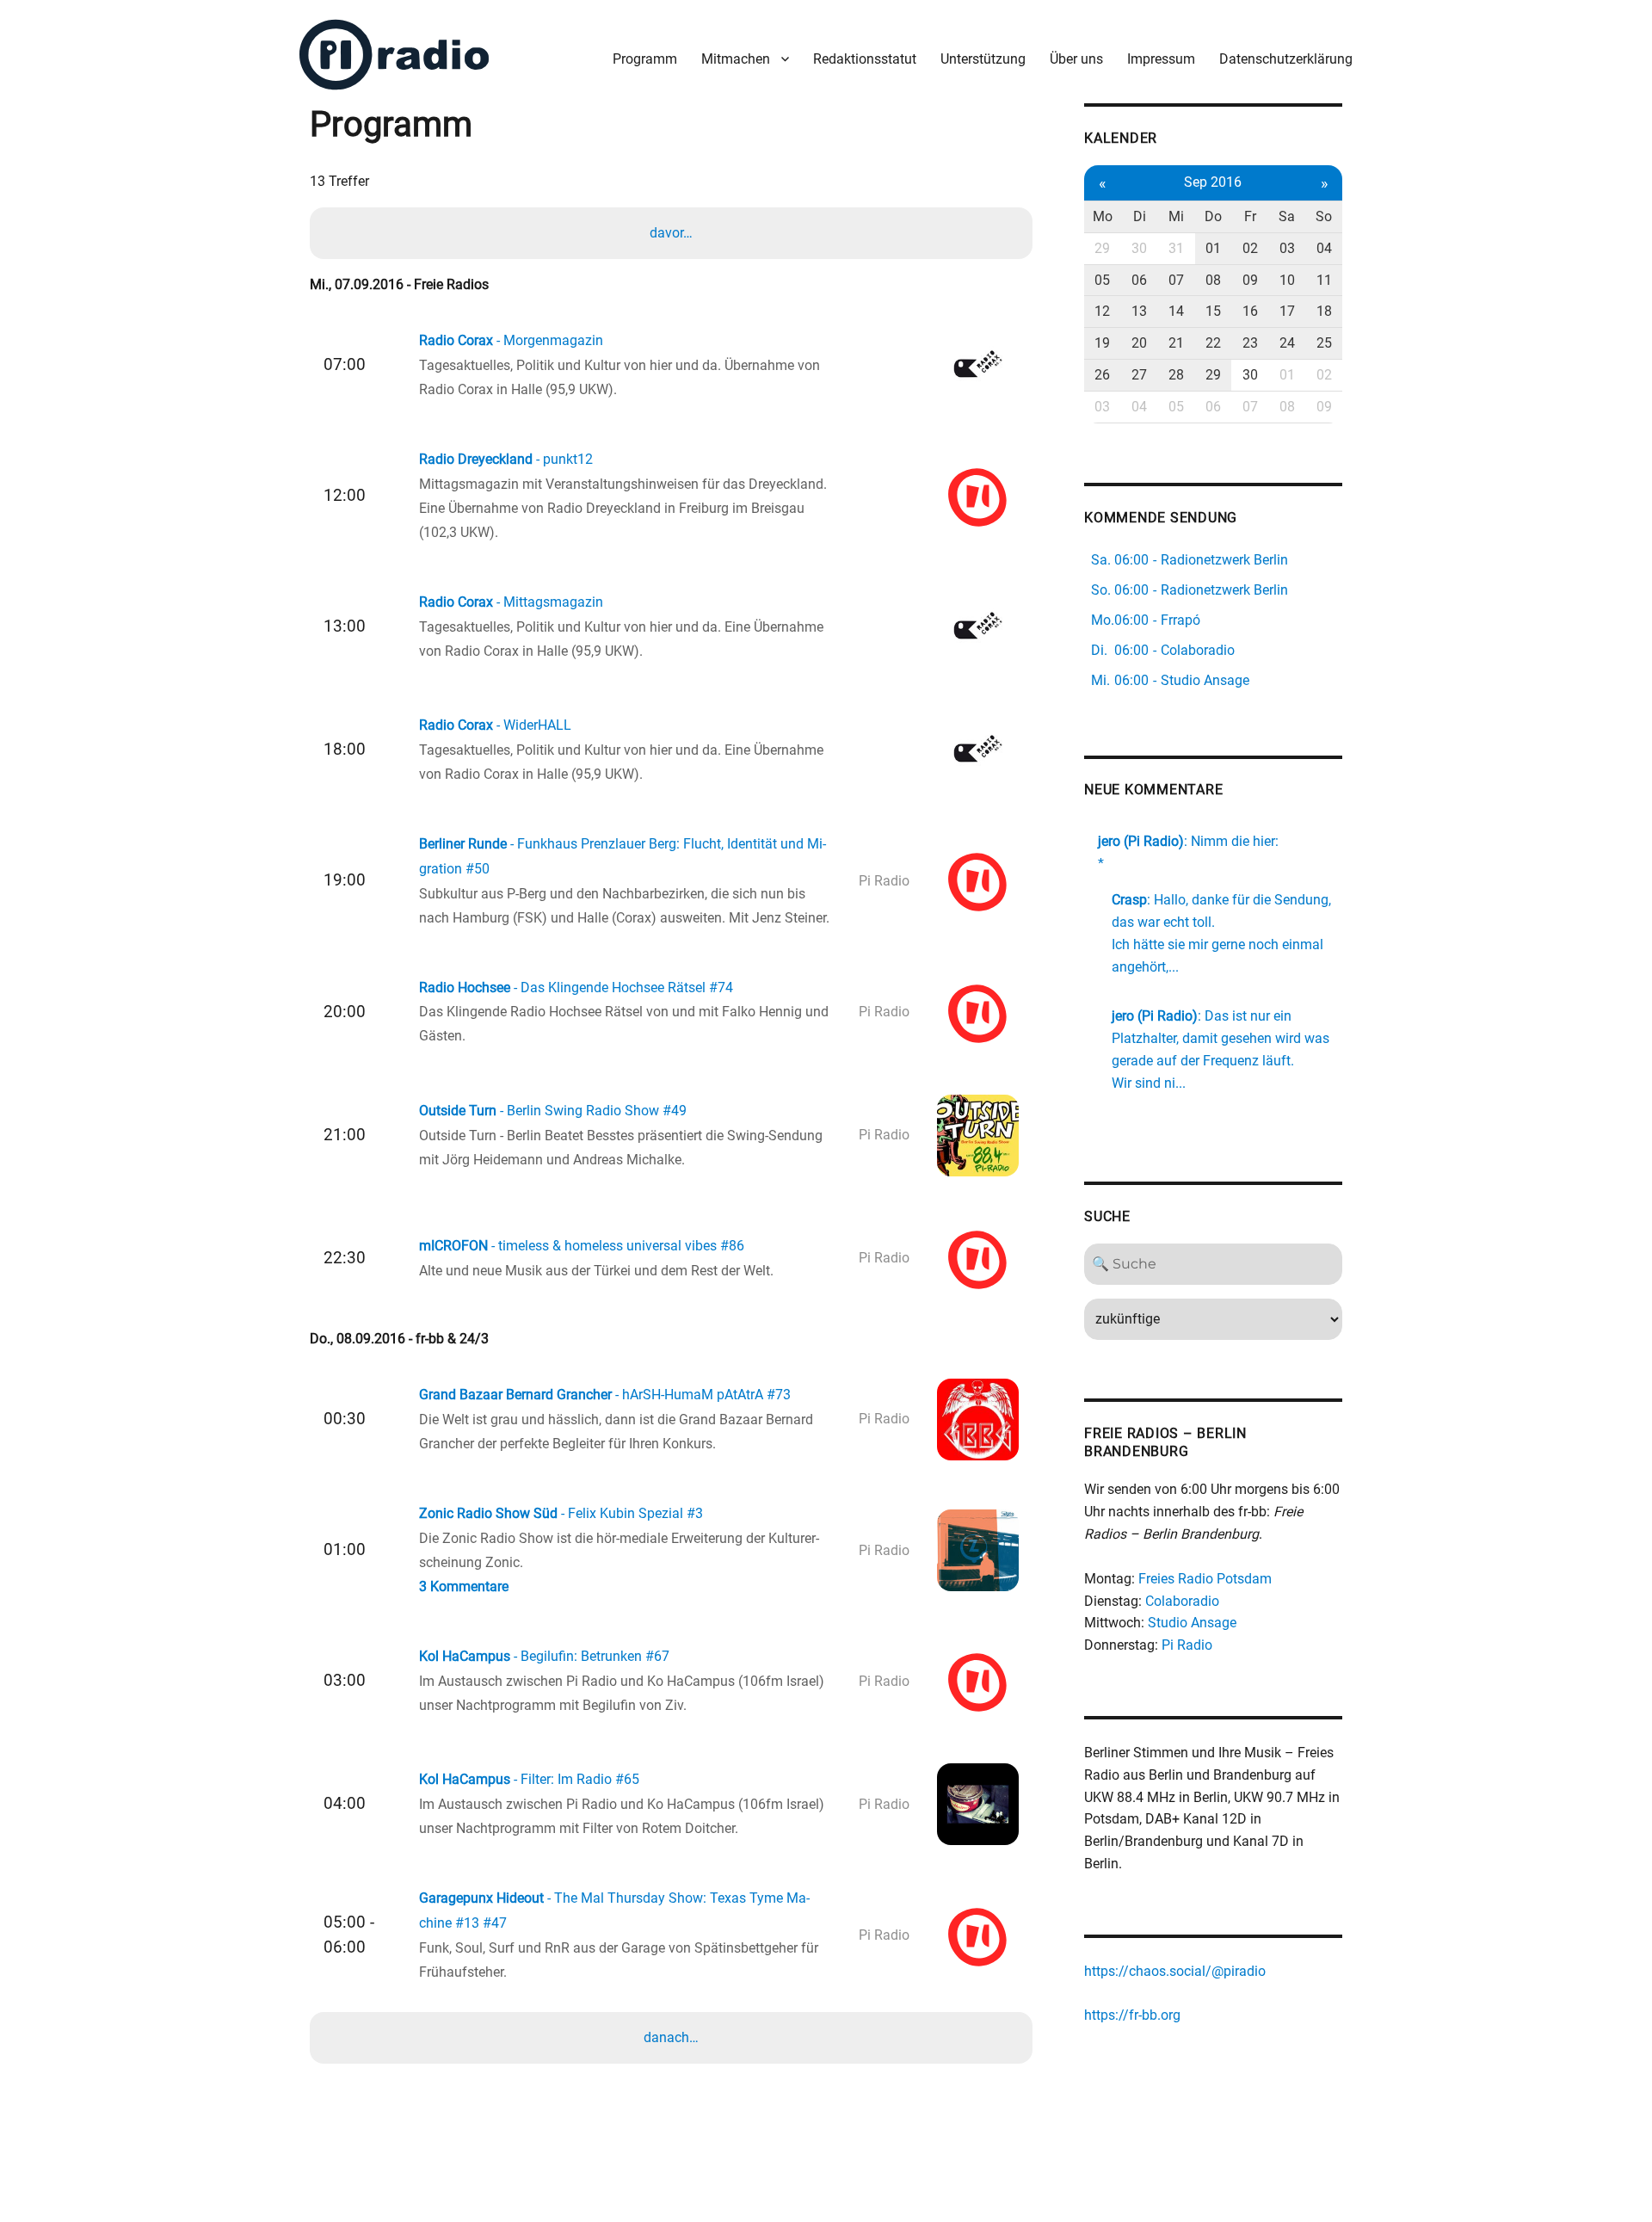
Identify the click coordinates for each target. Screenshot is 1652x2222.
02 (1250, 248)
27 (1139, 375)
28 (1176, 375)
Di (1140, 216)
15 (1213, 311)
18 (1324, 311)
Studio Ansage (1192, 1623)
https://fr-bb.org (1132, 2015)
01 (1213, 248)
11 (1324, 280)
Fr (1250, 216)
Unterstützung (983, 59)
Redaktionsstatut (865, 59)
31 (1176, 248)
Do (1213, 216)
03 (1287, 248)
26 (1102, 375)
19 (1102, 343)
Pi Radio (1187, 1645)
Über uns (1076, 59)
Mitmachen (736, 59)
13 (1139, 311)
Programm (645, 59)
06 (1139, 280)
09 (1250, 280)
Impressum (1161, 59)
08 (1213, 280)
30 (1139, 248)
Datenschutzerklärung (1286, 59)
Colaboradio (1182, 1601)
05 (1102, 280)
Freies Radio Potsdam (1205, 1579)
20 (1139, 343)
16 (1250, 311)
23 (1250, 343)
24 (1287, 343)
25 (1324, 343)
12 (1102, 311)
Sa (1287, 216)
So (1324, 216)
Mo (1103, 216)
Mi (1176, 216)
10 (1287, 280)
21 (1176, 343)
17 (1287, 311)
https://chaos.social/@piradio (1175, 1971)
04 (1324, 248)
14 (1176, 311)
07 (1176, 280)
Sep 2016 (1213, 182)
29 (1102, 248)
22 (1213, 343)
